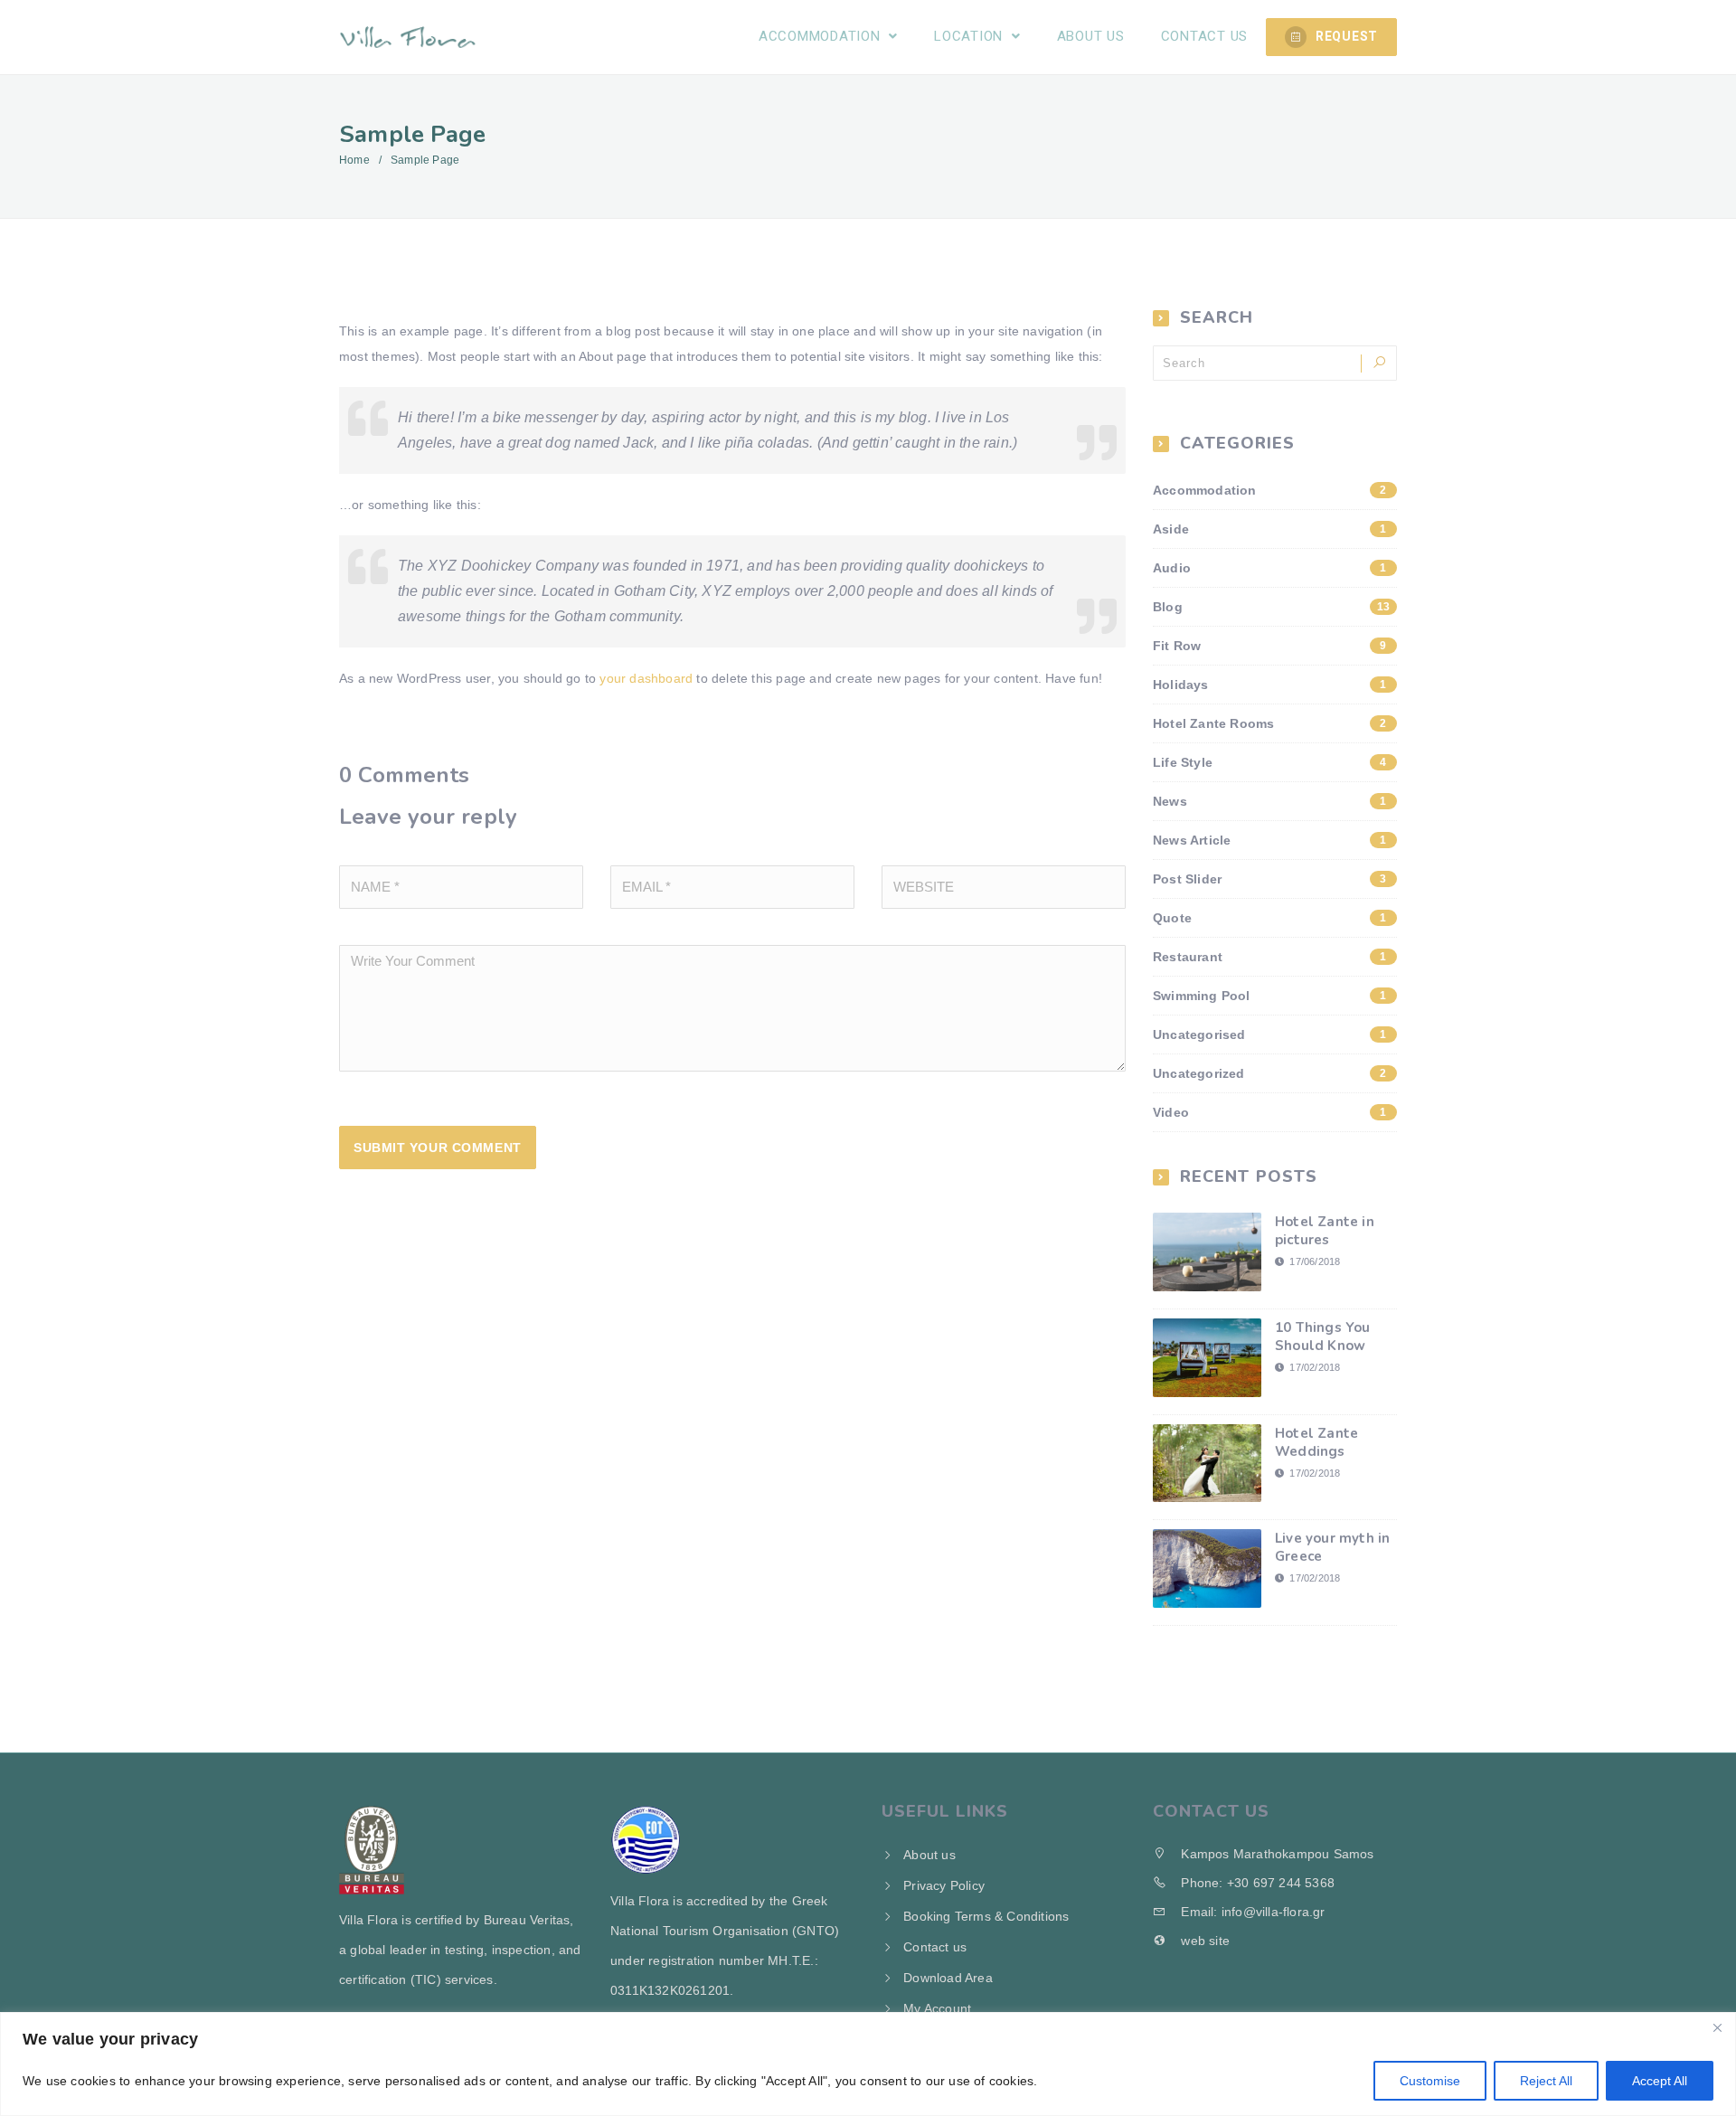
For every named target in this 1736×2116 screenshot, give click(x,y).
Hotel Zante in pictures (1325, 1231)
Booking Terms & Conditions (986, 1916)
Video (1270, 1112)
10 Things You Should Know (1323, 1337)
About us (929, 1855)
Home (354, 160)
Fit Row (1270, 646)
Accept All (1660, 2081)
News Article (1270, 840)
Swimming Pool (1270, 996)
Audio (1270, 568)
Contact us (935, 1947)
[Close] (1717, 2027)
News (1270, 801)
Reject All (1546, 2081)
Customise (1430, 2081)
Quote (1270, 918)
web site (1203, 1941)
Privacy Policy (944, 1885)
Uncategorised (1270, 1034)
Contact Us (1205, 36)
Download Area (948, 1978)
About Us (1091, 36)
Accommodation (822, 36)
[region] (868, 2064)
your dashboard (646, 678)
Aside (1270, 529)
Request (1347, 36)
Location (971, 36)
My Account (937, 2008)
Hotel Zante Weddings (1316, 1442)
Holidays (1270, 685)
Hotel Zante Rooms (1270, 723)
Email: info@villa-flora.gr (1251, 1912)
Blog (1271, 607)
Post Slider (1270, 879)
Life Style (1270, 762)
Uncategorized (1270, 1073)
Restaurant (1270, 957)
